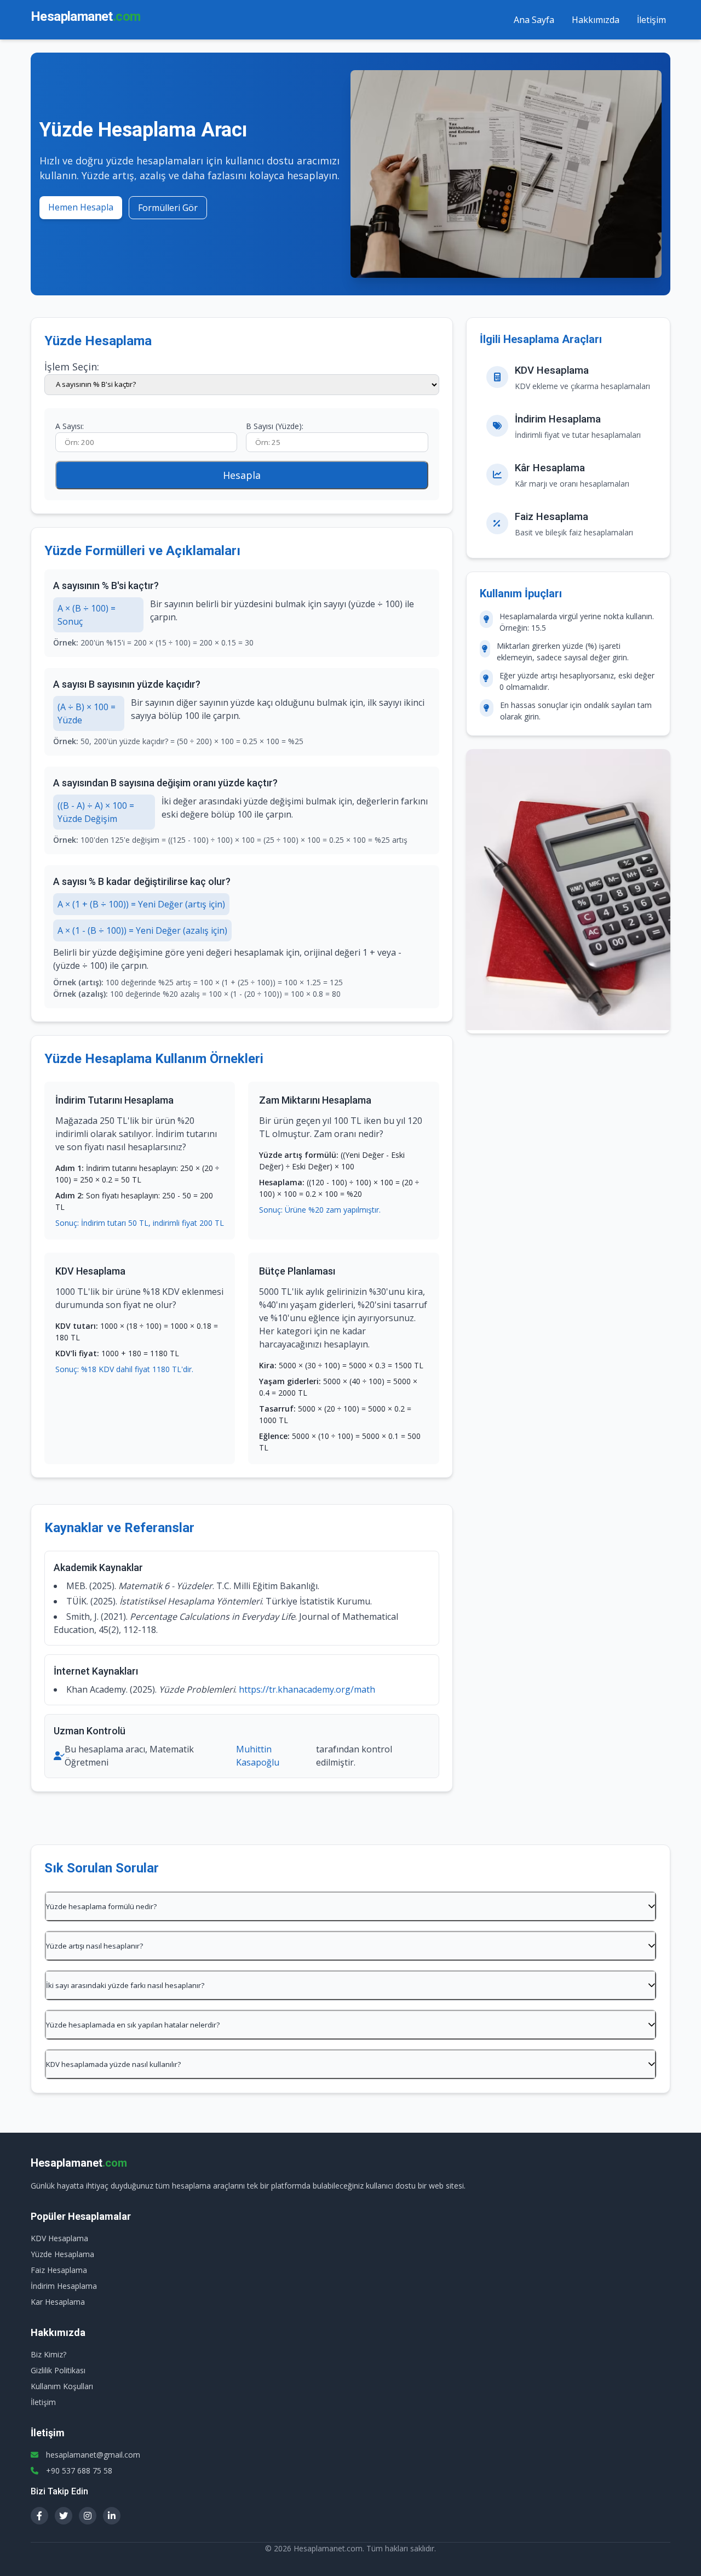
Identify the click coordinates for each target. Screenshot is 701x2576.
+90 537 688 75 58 (79, 2471)
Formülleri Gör (168, 208)
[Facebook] (39, 2516)
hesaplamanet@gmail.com (93, 2455)
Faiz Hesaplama (59, 2270)
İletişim (651, 20)
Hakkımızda (596, 20)
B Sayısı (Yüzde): (275, 426)
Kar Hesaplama (58, 2302)
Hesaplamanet (85, 16)
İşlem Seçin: (72, 367)
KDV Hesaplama (59, 2238)
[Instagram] (88, 2516)
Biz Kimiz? (48, 2354)
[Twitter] (64, 2516)
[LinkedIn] (112, 2516)
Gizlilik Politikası (58, 2370)
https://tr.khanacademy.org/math (307, 1689)
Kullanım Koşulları (62, 2386)
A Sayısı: (70, 426)
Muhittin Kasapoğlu (258, 1756)
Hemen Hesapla (81, 207)
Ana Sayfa (534, 20)
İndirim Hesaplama (64, 2286)
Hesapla (242, 475)
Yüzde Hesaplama (62, 2254)
